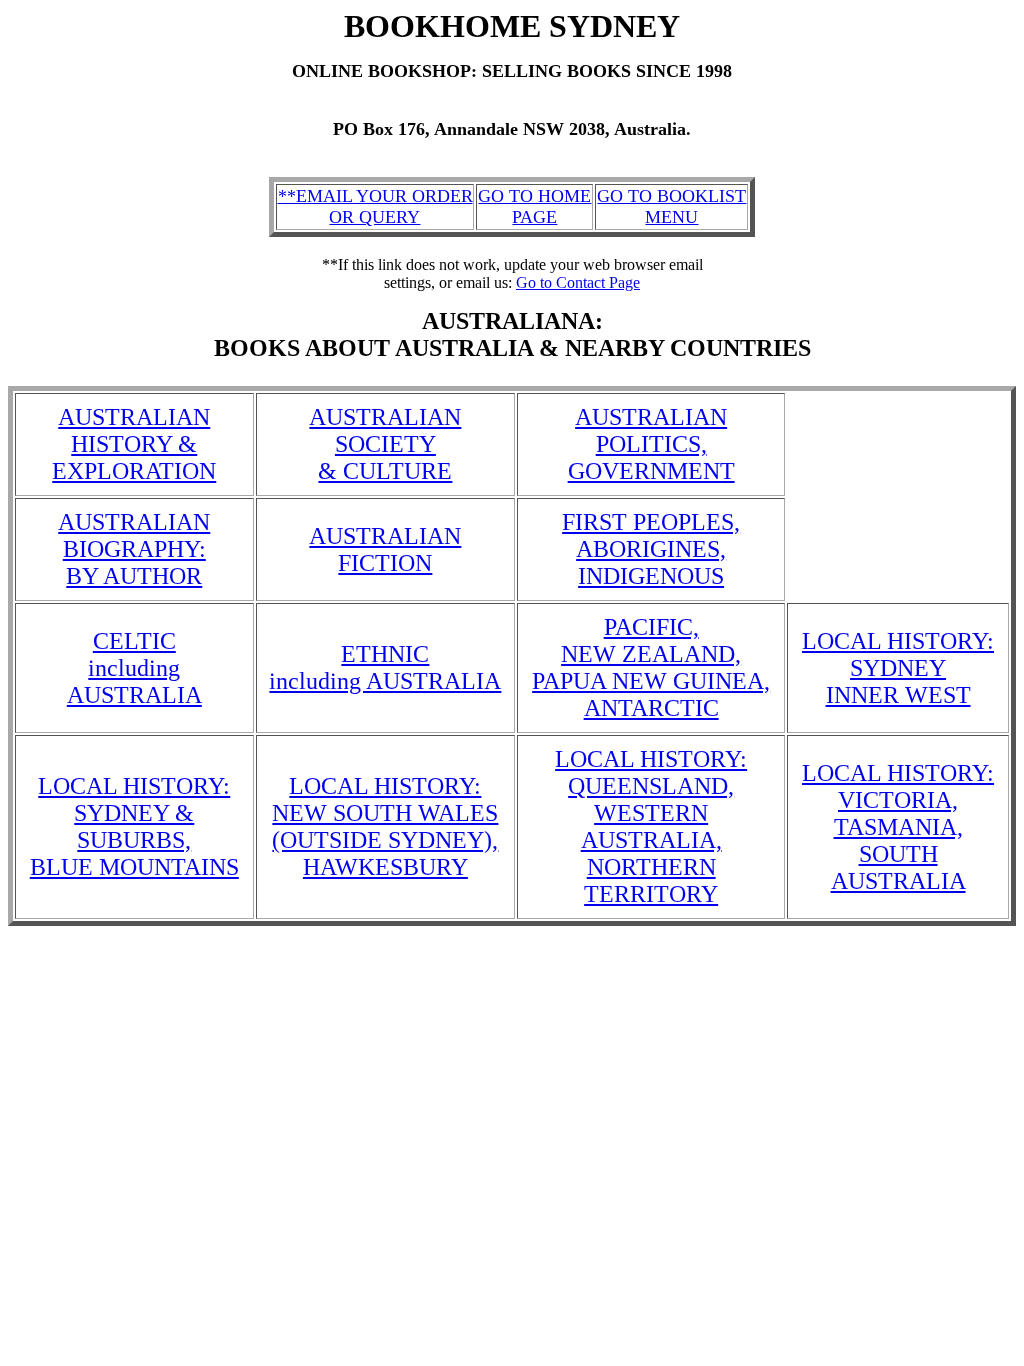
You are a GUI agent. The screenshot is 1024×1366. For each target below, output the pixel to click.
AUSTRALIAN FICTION (385, 549)
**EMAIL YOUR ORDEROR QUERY (375, 206)
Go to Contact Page (578, 282)
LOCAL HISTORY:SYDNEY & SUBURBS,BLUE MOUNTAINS (134, 826)
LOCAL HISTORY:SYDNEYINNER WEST (898, 668)
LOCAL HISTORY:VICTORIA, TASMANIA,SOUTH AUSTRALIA (898, 827)
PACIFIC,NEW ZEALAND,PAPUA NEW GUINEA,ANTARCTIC (651, 667)
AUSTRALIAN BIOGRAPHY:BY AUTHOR (134, 549)
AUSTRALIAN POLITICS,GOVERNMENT (651, 444)
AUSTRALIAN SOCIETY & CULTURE (385, 444)
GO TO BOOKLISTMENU (671, 206)
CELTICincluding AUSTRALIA (134, 668)
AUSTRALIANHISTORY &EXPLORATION (134, 444)
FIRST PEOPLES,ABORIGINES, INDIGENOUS (651, 549)
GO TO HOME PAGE (534, 206)
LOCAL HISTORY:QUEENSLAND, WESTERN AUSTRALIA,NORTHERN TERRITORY (651, 826)
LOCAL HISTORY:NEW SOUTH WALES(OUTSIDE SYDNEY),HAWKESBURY (385, 826)
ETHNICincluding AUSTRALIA (385, 667)
